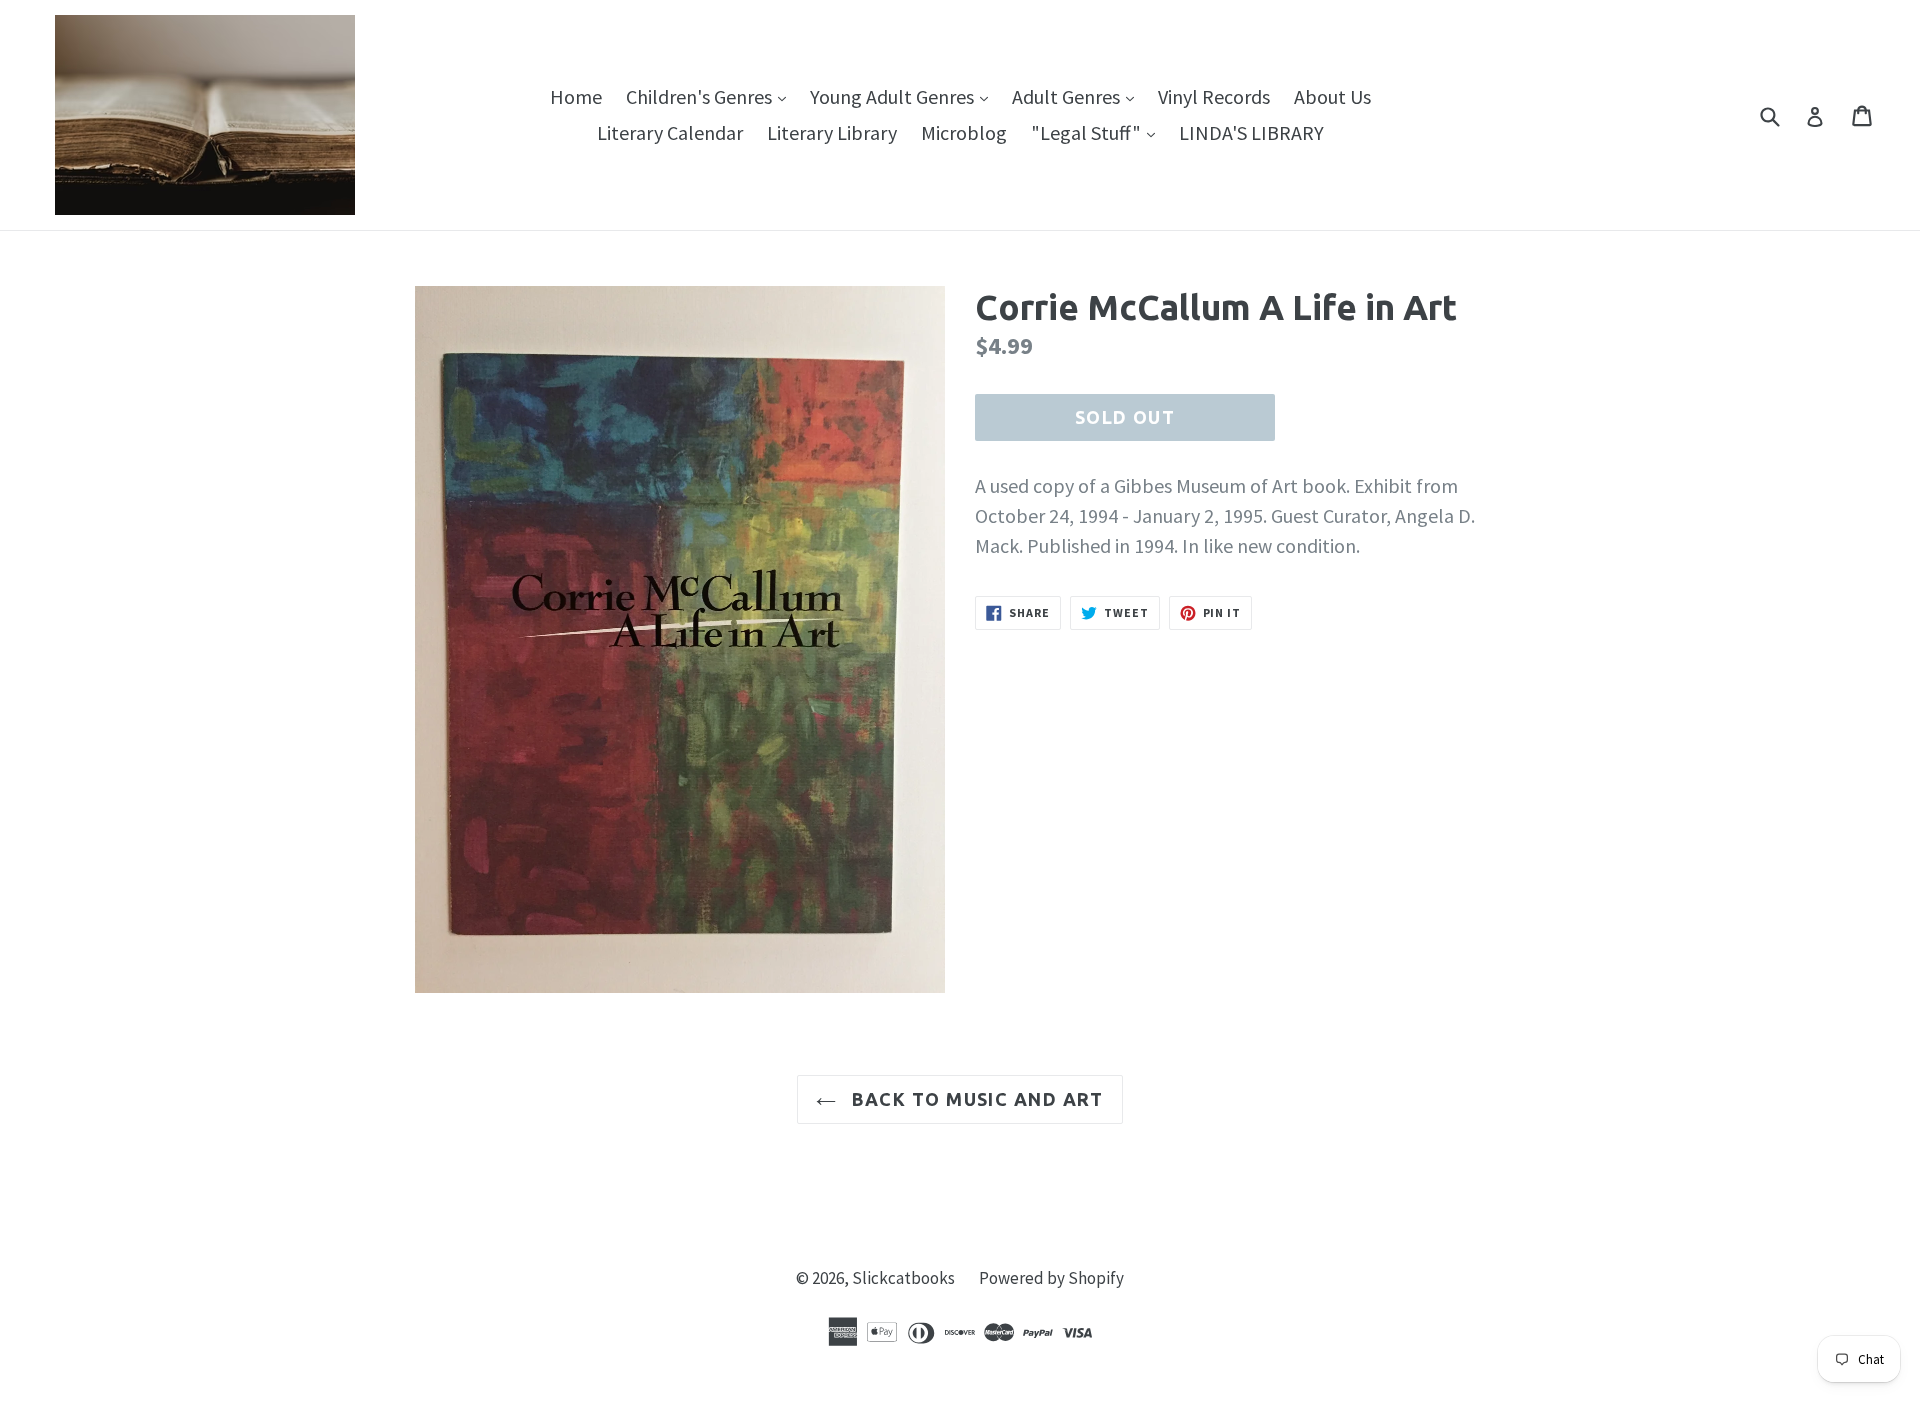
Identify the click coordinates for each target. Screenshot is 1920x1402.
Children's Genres (711, 96)
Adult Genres (1078, 96)
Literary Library (832, 132)
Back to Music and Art (975, 1099)
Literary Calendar (670, 132)
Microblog (964, 132)
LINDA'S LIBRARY (1251, 132)
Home (576, 96)
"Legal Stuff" (1098, 132)
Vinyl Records (1214, 96)
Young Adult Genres (904, 96)
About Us (1332, 96)
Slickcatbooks (903, 1278)
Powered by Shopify (1051, 1278)
